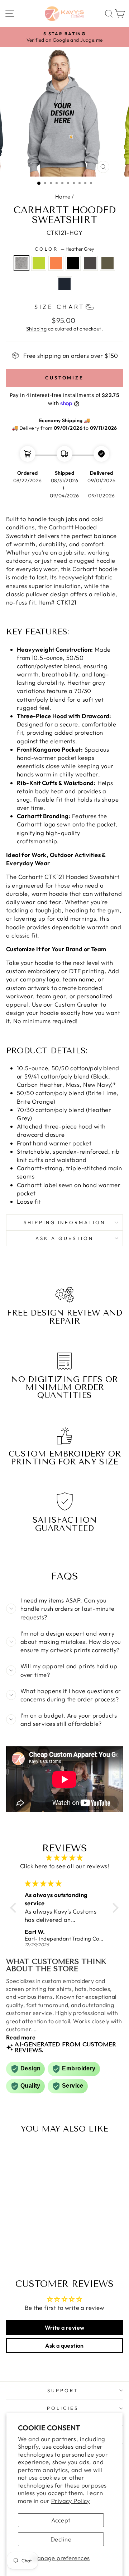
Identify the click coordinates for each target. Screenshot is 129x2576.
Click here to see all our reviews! (64, 1866)
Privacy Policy (71, 2501)
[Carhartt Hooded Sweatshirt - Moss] (24, 2248)
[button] (15, 1907)
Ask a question (64, 1238)
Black (73, 263)
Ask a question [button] (64, 2345)
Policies (63, 2408)
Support (63, 2390)
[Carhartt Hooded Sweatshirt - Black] (36, 2241)
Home (63, 197)
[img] (64, 1857)
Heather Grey (21, 263)
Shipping (36, 329)
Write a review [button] (65, 2327)
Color (64, 249)
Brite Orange (56, 263)
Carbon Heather (90, 263)
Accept (61, 2520)
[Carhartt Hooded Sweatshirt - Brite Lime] (20, 2241)
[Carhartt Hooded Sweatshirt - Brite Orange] (28, 2241)
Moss (107, 263)
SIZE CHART (59, 307)
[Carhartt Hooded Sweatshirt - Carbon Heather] (45, 2241)
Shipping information (65, 1222)
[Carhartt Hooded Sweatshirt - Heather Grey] (12, 2241)
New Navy (64, 284)
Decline (61, 2539)
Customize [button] (64, 378)
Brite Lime (39, 263)
